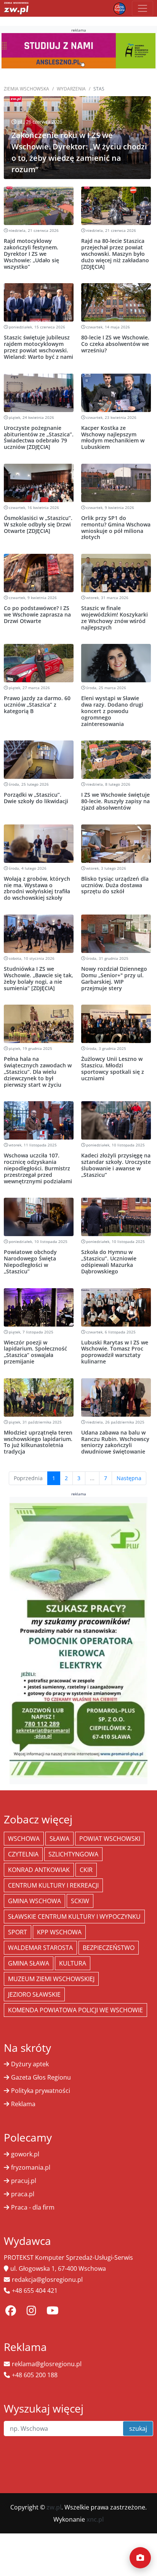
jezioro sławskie (34, 1994)
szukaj (138, 2429)
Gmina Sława (29, 1963)
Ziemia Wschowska (26, 89)
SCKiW (80, 1901)
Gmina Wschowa (34, 1901)
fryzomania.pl (31, 2167)
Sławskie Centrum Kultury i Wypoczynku (74, 1917)
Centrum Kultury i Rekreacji (53, 1885)
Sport (18, 1932)
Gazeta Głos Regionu (41, 2077)
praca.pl (23, 2194)
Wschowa (24, 1839)
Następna (129, 1478)
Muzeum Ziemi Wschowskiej (51, 1979)
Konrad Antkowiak (39, 1870)
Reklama (23, 2104)
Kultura (73, 1963)
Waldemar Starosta (40, 1948)
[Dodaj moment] (140, 2558)
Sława (59, 1839)
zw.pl (54, 2507)
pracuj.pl (24, 2181)
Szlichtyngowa (73, 1854)
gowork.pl (25, 2154)
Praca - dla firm (33, 2207)
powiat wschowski (110, 1839)
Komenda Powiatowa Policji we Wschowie (75, 2010)
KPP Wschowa (59, 1932)
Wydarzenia (71, 89)
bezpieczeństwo (109, 1948)
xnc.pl (95, 2519)
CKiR (86, 1870)
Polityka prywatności (41, 2091)
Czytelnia (23, 1854)
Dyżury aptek (30, 2064)
